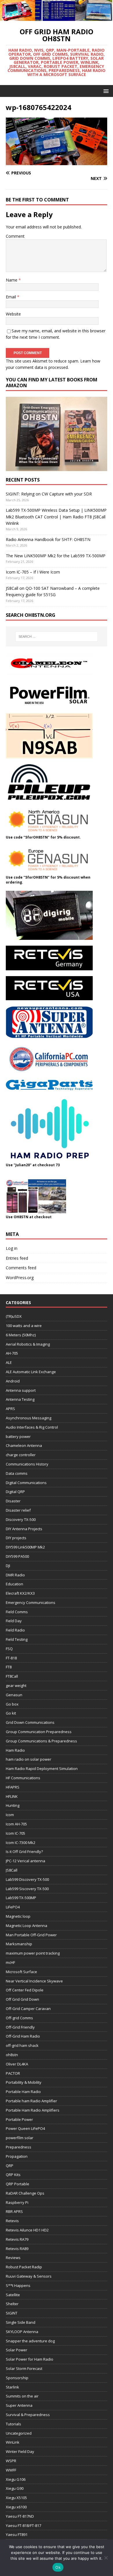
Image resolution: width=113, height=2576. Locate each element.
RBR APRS (14, 2211)
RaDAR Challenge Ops (25, 2193)
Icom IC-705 (16, 1833)
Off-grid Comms (19, 2018)
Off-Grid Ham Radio (23, 2036)
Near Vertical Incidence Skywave (34, 1981)
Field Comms (17, 1612)
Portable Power (19, 2119)
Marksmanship (19, 1944)
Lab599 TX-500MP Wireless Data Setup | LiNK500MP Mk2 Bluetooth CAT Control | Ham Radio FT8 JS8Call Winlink (56, 517)
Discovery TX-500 (21, 1519)
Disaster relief (18, 1510)
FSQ (9, 1649)
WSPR (11, 2461)
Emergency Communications (31, 1602)
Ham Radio (15, 1750)
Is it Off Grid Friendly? (24, 1852)
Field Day (14, 1621)
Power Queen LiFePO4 (25, 2128)
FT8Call (12, 1676)
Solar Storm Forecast (24, 2368)
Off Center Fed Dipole (25, 1990)
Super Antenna (19, 2405)
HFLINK (12, 1796)
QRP (10, 2166)
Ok (58, 2567)
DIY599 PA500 (17, 1556)
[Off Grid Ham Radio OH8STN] (57, 17)
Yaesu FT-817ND (20, 2516)
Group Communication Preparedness (39, 1732)
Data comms (17, 1473)
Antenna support (21, 1390)
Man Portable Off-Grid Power (31, 1935)
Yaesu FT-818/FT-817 (23, 2525)
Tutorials (13, 2424)
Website (13, 314)
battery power (18, 1436)
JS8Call (12, 1870)
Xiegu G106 (16, 2479)
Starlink (12, 2387)
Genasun (14, 1695)
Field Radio (15, 1630)
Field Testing (17, 1639)
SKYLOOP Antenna (22, 2332)
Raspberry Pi (17, 2202)
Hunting (13, 1805)
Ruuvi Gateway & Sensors (29, 2276)
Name (12, 280)
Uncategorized (19, 2433)
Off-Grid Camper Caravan (28, 2009)
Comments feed (21, 1268)
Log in (12, 1248)
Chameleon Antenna (24, 1445)
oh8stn (12, 2055)
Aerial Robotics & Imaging (28, 1344)
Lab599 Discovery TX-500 (27, 1879)
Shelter (12, 2304)
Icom (10, 1815)
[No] (106, 2558)
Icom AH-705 (16, 1824)
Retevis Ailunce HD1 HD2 (27, 2230)
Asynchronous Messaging (29, 1418)
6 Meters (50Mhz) (21, 1335)
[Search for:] (57, 637)
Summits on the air (22, 2396)
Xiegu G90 (15, 2488)
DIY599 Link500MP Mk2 (25, 1547)
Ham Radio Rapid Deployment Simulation (42, 1769)
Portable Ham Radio (23, 2092)
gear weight (16, 1686)
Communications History (27, 1464)
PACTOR (13, 2073)
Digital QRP (15, 1492)
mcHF (10, 1962)
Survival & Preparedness (28, 2415)
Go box (12, 1704)
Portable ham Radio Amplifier (31, 2101)
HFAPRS (13, 1787)
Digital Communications (26, 1483)
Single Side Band (21, 2322)
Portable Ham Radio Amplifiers (33, 2110)
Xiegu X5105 (16, 2498)
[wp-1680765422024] (57, 162)
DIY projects (16, 1538)
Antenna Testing (20, 1399)
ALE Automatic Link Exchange (31, 1372)
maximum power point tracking (33, 1953)
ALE (9, 1362)
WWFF (11, 2470)
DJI (8, 1566)
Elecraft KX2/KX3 (20, 1593)
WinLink (13, 2442)
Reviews (13, 2258)
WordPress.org (20, 1278)
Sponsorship (17, 2378)
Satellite (13, 2295)
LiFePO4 (13, 1907)
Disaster (13, 1501)
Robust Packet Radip (24, 2267)
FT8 (9, 1667)
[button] (105, 91)
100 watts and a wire (24, 1326)
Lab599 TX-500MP (21, 1898)
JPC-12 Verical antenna (25, 1861)
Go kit (11, 1713)
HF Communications (23, 1778)
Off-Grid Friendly (20, 2027)
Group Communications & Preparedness (41, 1741)
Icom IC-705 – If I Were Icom (33, 572)
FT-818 (11, 1658)
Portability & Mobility (24, 2082)
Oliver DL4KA (17, 2064)
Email (11, 297)
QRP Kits (13, 2175)
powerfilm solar (20, 2138)
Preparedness (19, 2147)
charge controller (21, 1455)
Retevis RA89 (17, 2249)
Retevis (12, 2221)
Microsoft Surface (21, 1972)
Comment (15, 236)
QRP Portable (18, 2184)
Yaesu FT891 (17, 2534)
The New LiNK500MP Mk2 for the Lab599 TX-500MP (56, 556)
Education (14, 1584)
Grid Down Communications (30, 1722)
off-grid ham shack (22, 2045)
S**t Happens (18, 2285)
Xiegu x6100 (16, 2507)
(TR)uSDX (14, 1316)
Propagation (17, 2156)
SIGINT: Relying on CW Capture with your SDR (49, 494)
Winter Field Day (20, 2451)
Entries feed (17, 1258)
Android (13, 1381)
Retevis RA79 (17, 2239)
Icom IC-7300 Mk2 (21, 1843)
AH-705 (12, 1353)
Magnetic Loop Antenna (27, 1926)
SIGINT (12, 2313)
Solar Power (17, 2350)
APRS (10, 1409)
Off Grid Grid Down (22, 1999)
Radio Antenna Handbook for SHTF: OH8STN (48, 539)
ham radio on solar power (29, 1759)
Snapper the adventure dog (30, 2341)
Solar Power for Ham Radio (30, 2359)
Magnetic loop (18, 1916)
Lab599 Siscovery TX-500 (27, 1889)
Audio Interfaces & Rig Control (32, 1427)
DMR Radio (15, 1575)
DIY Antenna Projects (24, 1529)
